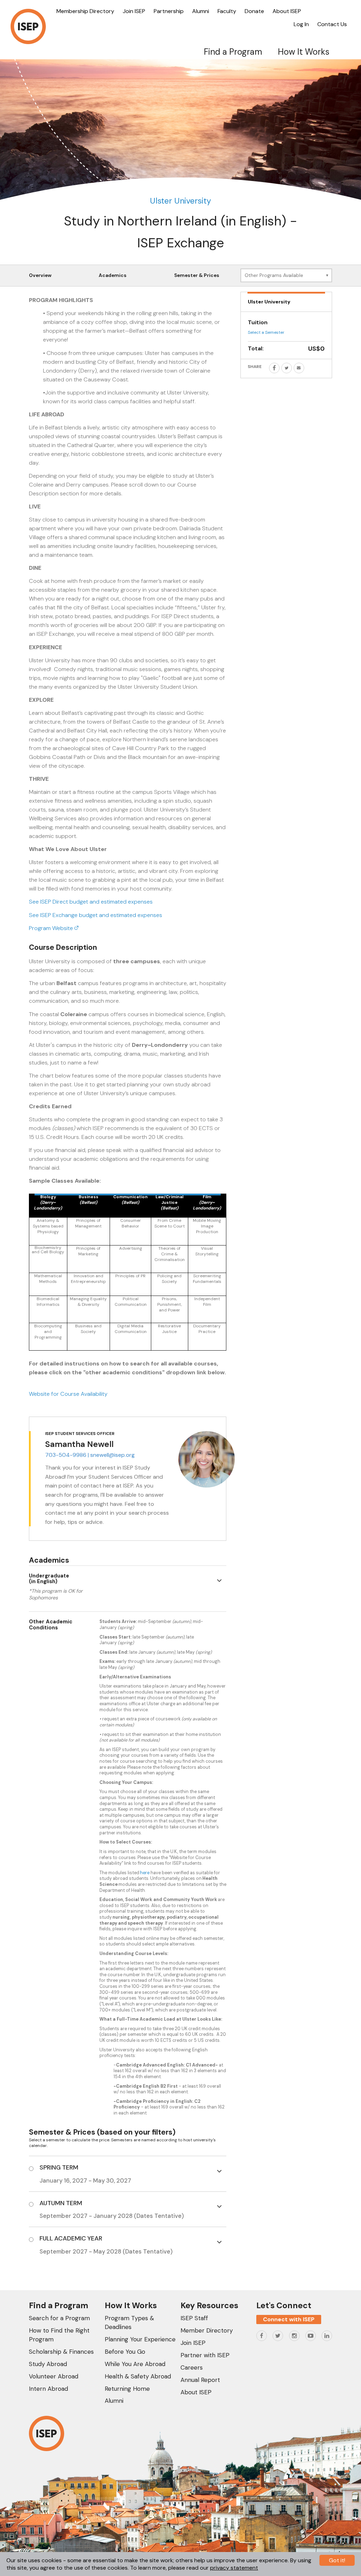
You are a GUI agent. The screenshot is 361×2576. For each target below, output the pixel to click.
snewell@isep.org (112, 1455)
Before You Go (125, 2352)
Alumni (201, 11)
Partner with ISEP (205, 2355)
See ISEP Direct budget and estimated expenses (91, 902)
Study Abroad (48, 2364)
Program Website (52, 928)
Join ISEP (134, 11)
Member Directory (207, 2330)
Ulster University (180, 201)
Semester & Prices (197, 275)
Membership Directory (85, 11)
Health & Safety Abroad (138, 2376)
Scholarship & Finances (61, 2352)
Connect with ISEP (289, 2319)
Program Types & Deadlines (129, 2322)
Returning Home (127, 2389)
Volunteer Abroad (54, 2376)
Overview (40, 275)
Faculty (227, 11)
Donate (254, 11)
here (145, 1873)
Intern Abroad (48, 2389)
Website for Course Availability (68, 1394)
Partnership (169, 11)
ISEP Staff (194, 2318)
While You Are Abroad (135, 2364)
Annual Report (200, 2380)
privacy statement (234, 2568)
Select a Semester (266, 332)
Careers (192, 2367)
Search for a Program (59, 2318)
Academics (113, 275)
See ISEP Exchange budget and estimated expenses (96, 915)
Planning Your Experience (140, 2339)
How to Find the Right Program (59, 2335)
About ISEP (287, 11)
